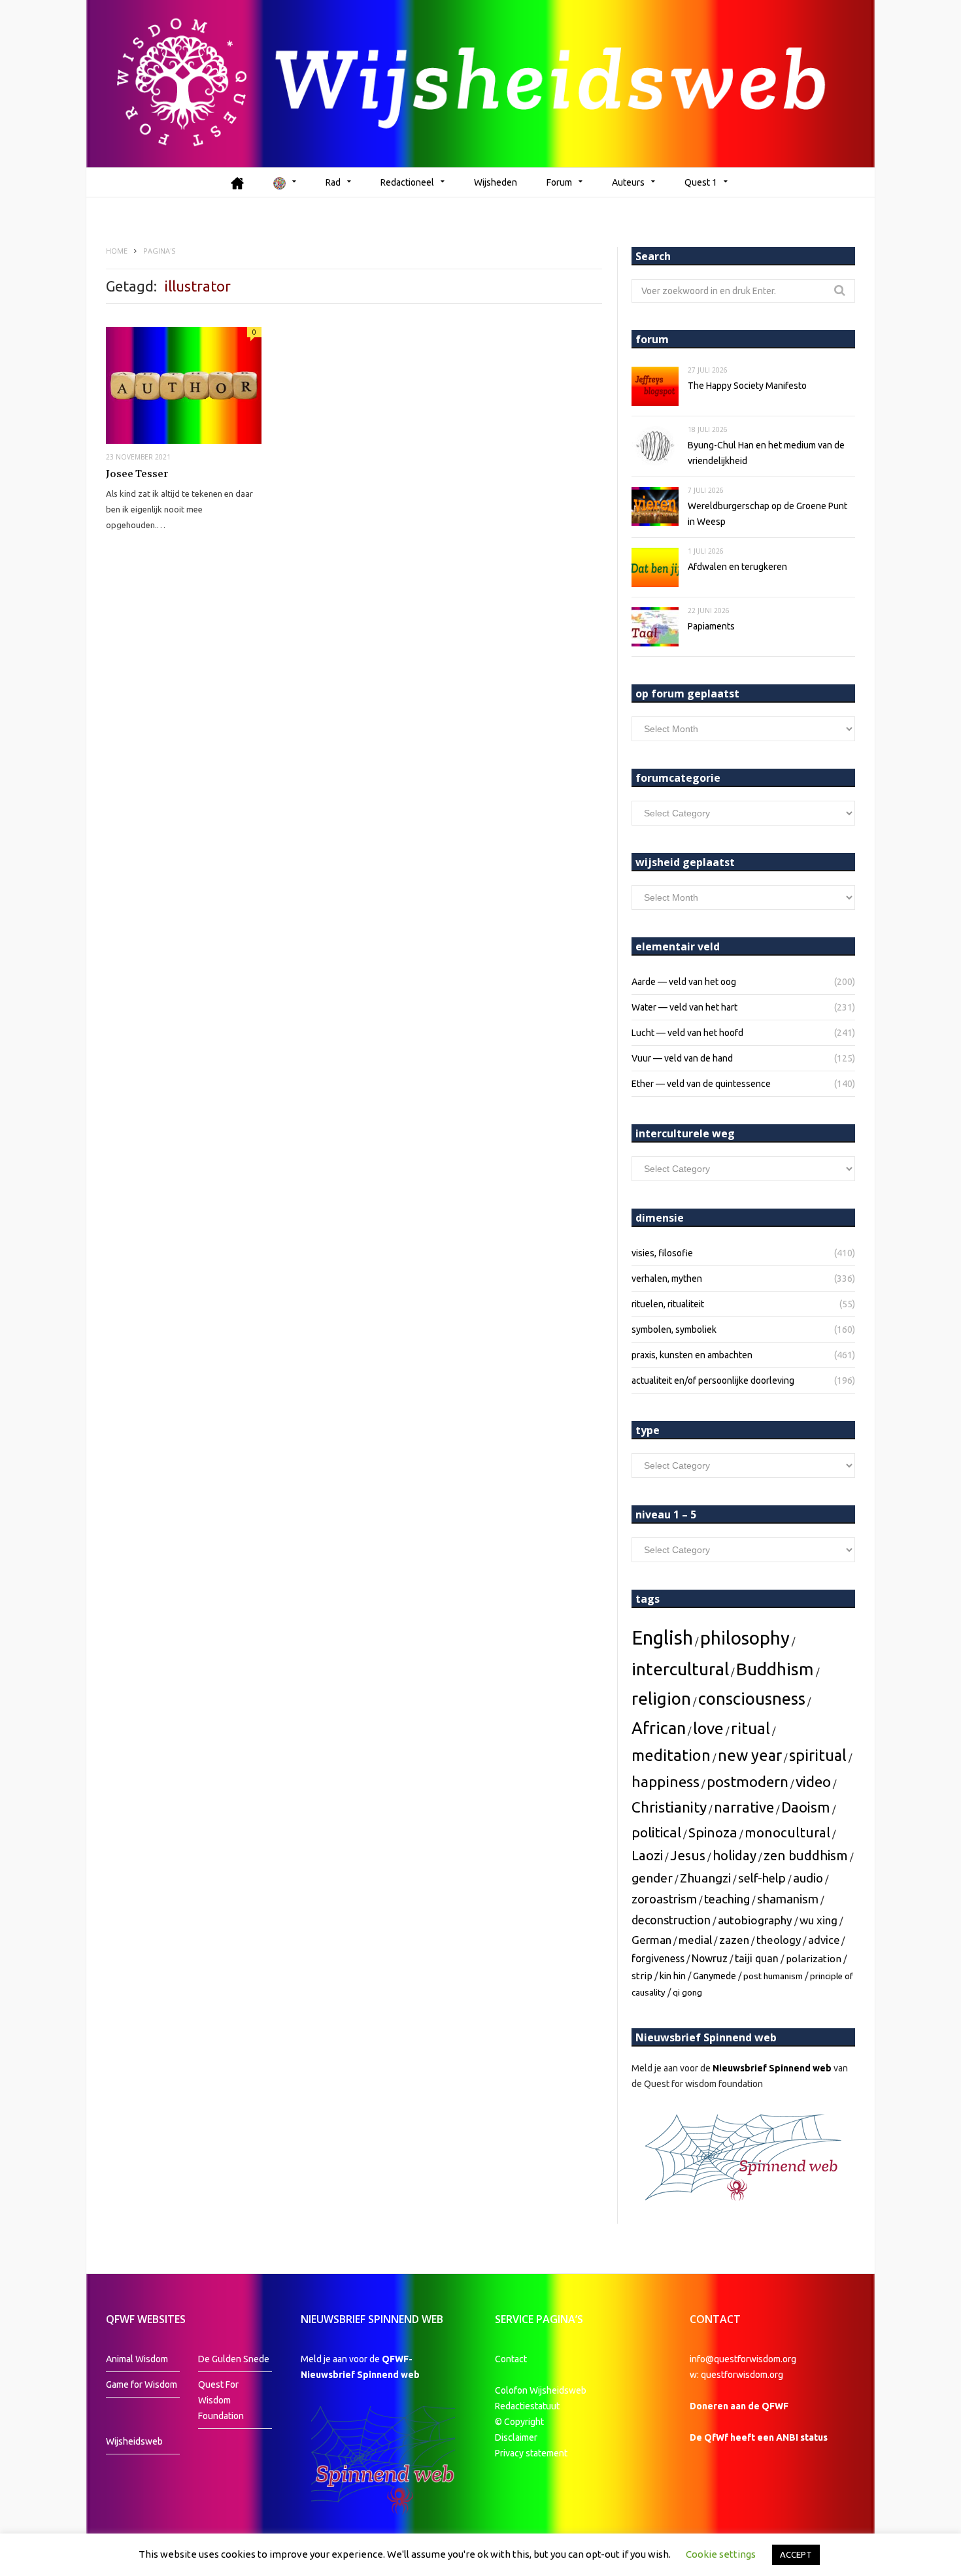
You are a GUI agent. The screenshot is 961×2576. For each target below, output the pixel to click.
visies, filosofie (662, 1253)
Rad (333, 182)
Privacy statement (531, 2453)
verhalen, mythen (667, 1279)
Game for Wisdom (142, 2384)
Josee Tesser (137, 474)
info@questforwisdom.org (743, 2359)
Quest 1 (701, 182)
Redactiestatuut (528, 2406)
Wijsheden (496, 182)
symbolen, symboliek (674, 1330)
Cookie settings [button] (721, 2554)
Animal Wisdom (137, 2359)
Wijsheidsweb (134, 2441)
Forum (559, 182)
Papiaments (711, 626)
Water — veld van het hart (684, 1007)
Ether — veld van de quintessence (701, 1084)
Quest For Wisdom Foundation (221, 2400)
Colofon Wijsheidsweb (541, 2390)
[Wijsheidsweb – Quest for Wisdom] (480, 84)
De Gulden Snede (234, 2359)
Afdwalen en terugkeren (737, 567)
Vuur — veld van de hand (682, 1058)
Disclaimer (516, 2437)
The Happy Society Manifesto (747, 386)
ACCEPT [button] (796, 2554)
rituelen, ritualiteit (668, 1304)
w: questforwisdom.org (736, 2375)
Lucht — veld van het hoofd (687, 1033)
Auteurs (628, 182)
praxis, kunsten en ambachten (692, 1355)
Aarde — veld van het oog (684, 982)
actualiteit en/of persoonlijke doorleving (713, 1380)
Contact (511, 2359)
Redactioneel (407, 182)
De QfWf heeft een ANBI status (759, 2437)
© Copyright (519, 2422)
